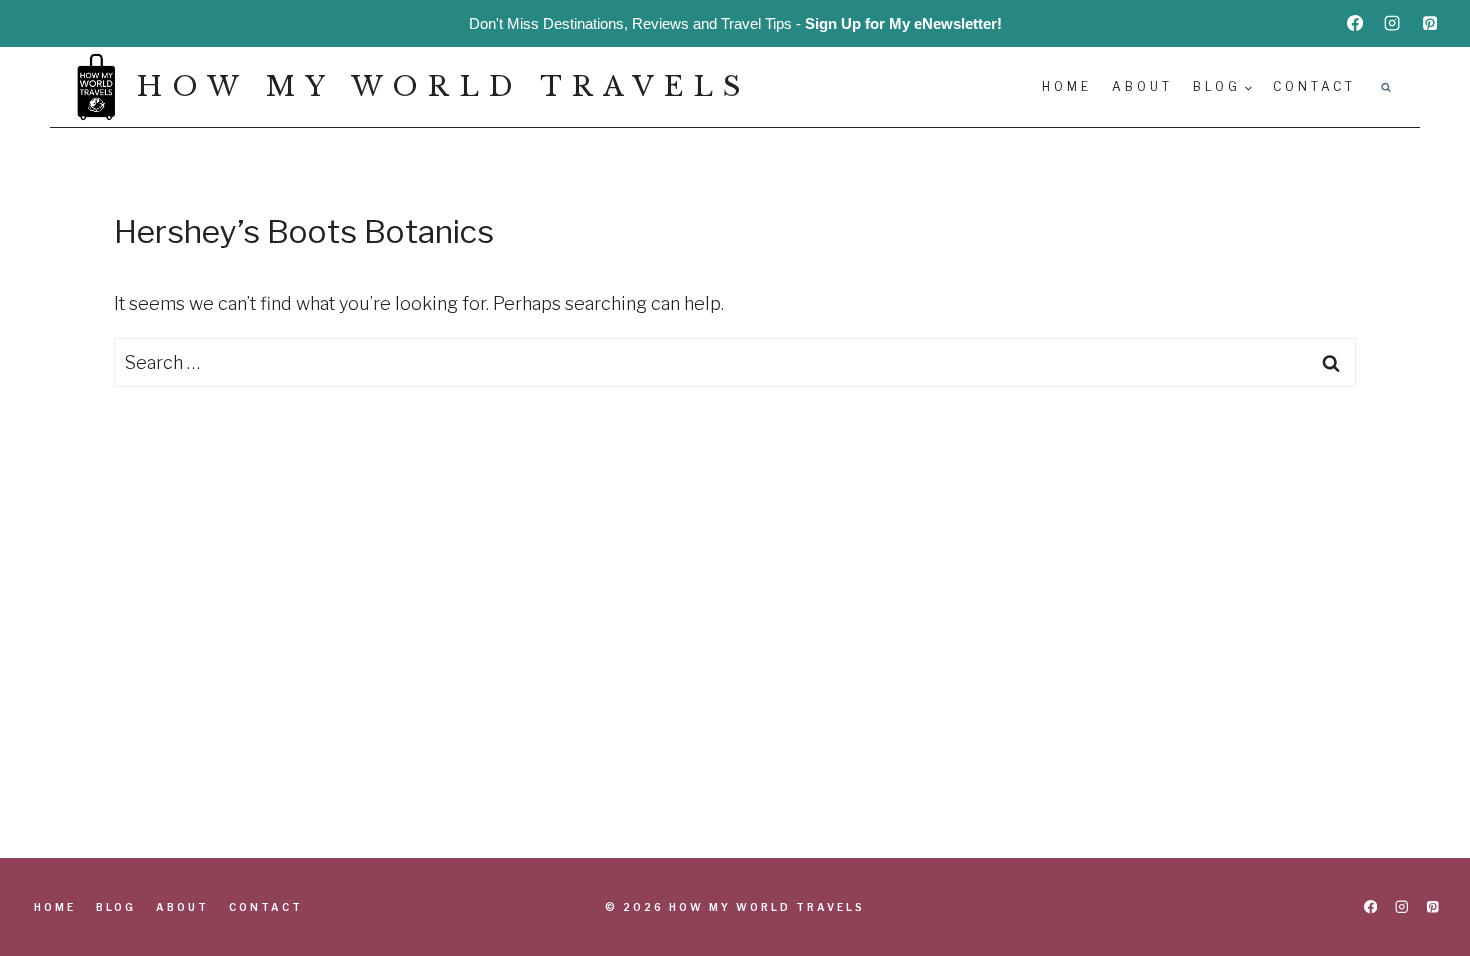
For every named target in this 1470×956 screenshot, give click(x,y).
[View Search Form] (1386, 87)
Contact (1314, 86)
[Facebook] (1355, 23)
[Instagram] (1392, 23)
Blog (116, 907)
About (1142, 86)
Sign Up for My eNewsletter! (903, 23)
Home (1067, 86)
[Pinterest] (1430, 23)
